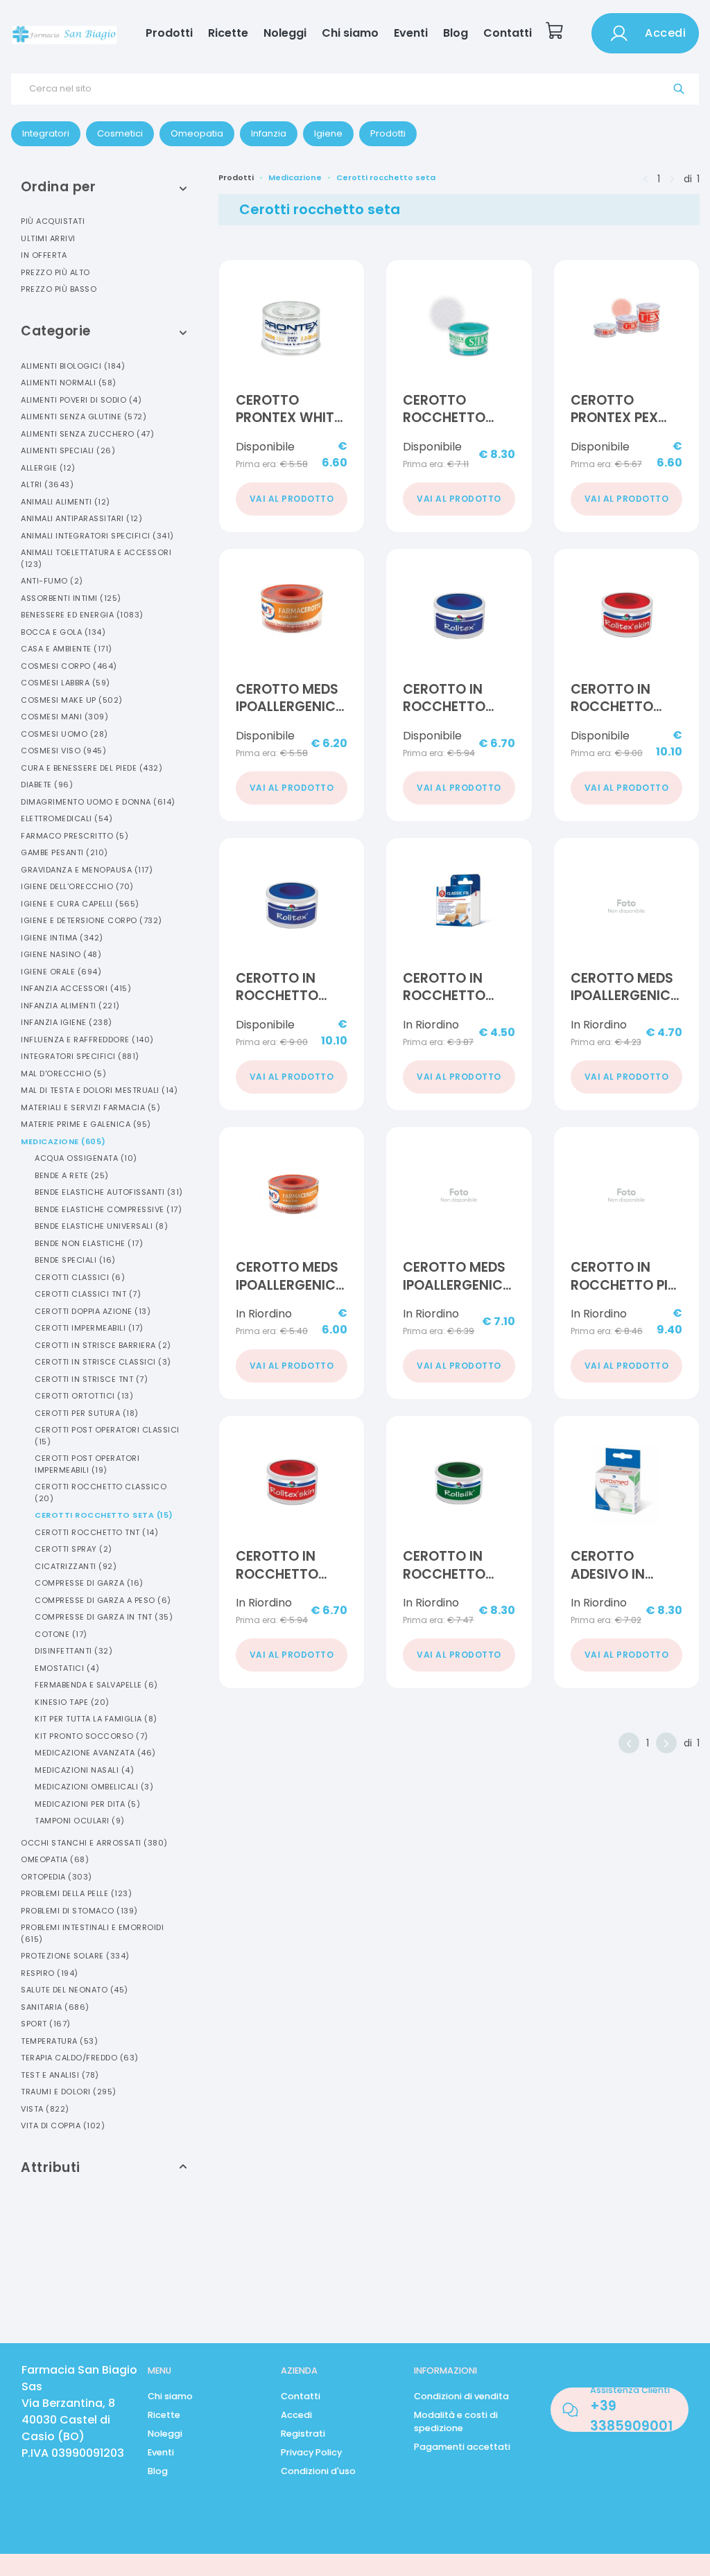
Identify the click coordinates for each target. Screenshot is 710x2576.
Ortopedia (57, 1877)
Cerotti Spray (73, 1549)
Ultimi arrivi (48, 238)
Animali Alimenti (66, 502)
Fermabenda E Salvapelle (96, 1685)
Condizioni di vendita (461, 2396)
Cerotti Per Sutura (87, 1413)
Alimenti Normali (69, 383)
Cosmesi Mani (64, 717)
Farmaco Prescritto (75, 836)
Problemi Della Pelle (76, 1893)
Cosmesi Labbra (66, 683)
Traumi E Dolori (69, 2092)
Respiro (50, 1973)
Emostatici (67, 1668)
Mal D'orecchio (63, 1074)
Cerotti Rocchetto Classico (101, 1492)
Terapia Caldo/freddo (80, 2058)
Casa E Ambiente (67, 649)
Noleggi (285, 33)
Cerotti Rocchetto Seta (104, 1515)
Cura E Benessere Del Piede (92, 768)
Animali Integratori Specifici (97, 536)
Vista (45, 2109)
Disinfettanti (73, 1651)
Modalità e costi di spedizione (456, 2421)
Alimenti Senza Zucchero (87, 434)
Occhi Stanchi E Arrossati (94, 1843)
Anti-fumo (52, 581)
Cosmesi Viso (63, 751)
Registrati (303, 2434)
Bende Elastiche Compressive (108, 1209)
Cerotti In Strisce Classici (103, 1362)
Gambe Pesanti (64, 852)
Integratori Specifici (80, 1056)
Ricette (228, 33)
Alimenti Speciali (68, 450)
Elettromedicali (67, 818)
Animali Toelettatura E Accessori (96, 558)
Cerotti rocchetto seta (386, 177)
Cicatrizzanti (76, 1566)
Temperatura (59, 2041)
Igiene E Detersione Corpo (92, 920)
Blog (456, 33)
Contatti (508, 33)
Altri (47, 484)
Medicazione (63, 1141)
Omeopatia (55, 1859)
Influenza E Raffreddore (87, 1040)
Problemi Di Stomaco (79, 1911)
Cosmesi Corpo (69, 666)
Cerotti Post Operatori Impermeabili (87, 1464)
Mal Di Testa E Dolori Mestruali (99, 1090)
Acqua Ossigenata (86, 1158)
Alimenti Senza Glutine (84, 417)
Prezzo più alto (55, 272)
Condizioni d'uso (318, 2471)
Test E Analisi (60, 2075)
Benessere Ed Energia (82, 615)
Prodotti (169, 33)
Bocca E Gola (63, 632)
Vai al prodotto (292, 499)
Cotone (61, 1634)
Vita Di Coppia (63, 2126)
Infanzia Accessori (76, 988)
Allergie (48, 468)
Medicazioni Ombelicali (94, 1787)
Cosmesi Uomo (64, 734)
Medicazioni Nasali (84, 1770)
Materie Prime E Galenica (86, 1124)
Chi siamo (350, 33)
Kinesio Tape (72, 1702)
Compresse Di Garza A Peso (103, 1600)
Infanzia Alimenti (70, 1006)
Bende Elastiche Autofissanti (109, 1192)
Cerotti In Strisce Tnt (91, 1379)
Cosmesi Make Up (72, 700)
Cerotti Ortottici (84, 1396)
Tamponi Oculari (80, 1821)
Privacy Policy (311, 2452)
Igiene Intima (62, 938)
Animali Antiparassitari (81, 518)
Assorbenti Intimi (71, 598)
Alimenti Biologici (73, 366)
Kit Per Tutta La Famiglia (96, 1719)
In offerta (44, 255)
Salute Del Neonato (75, 1990)
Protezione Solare (75, 1956)
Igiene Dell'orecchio (77, 886)
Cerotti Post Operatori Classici (107, 1436)
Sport (46, 2024)
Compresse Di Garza (89, 1583)
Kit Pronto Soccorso (92, 1736)
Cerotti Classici (80, 1277)
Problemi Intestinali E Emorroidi (92, 1933)
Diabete (47, 785)
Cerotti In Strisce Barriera (103, 1345)
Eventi (411, 33)
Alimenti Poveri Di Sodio (81, 400)
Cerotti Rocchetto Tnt (96, 1532)
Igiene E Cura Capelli (80, 904)
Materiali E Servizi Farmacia (90, 1107)
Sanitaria (55, 2007)
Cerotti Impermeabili (89, 1328)
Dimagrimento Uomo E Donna (98, 802)
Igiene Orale (61, 972)
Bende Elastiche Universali (101, 1226)
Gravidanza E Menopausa (87, 870)
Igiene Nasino (61, 954)
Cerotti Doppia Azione (93, 1311)
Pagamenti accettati (462, 2447)
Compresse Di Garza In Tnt (104, 1617)
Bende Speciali (75, 1260)
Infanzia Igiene (67, 1022)
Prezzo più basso (59, 289)
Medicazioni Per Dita (87, 1804)
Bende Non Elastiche (89, 1243)
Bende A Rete (72, 1175)
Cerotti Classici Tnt (88, 1294)
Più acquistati (53, 221)
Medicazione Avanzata (95, 1753)
